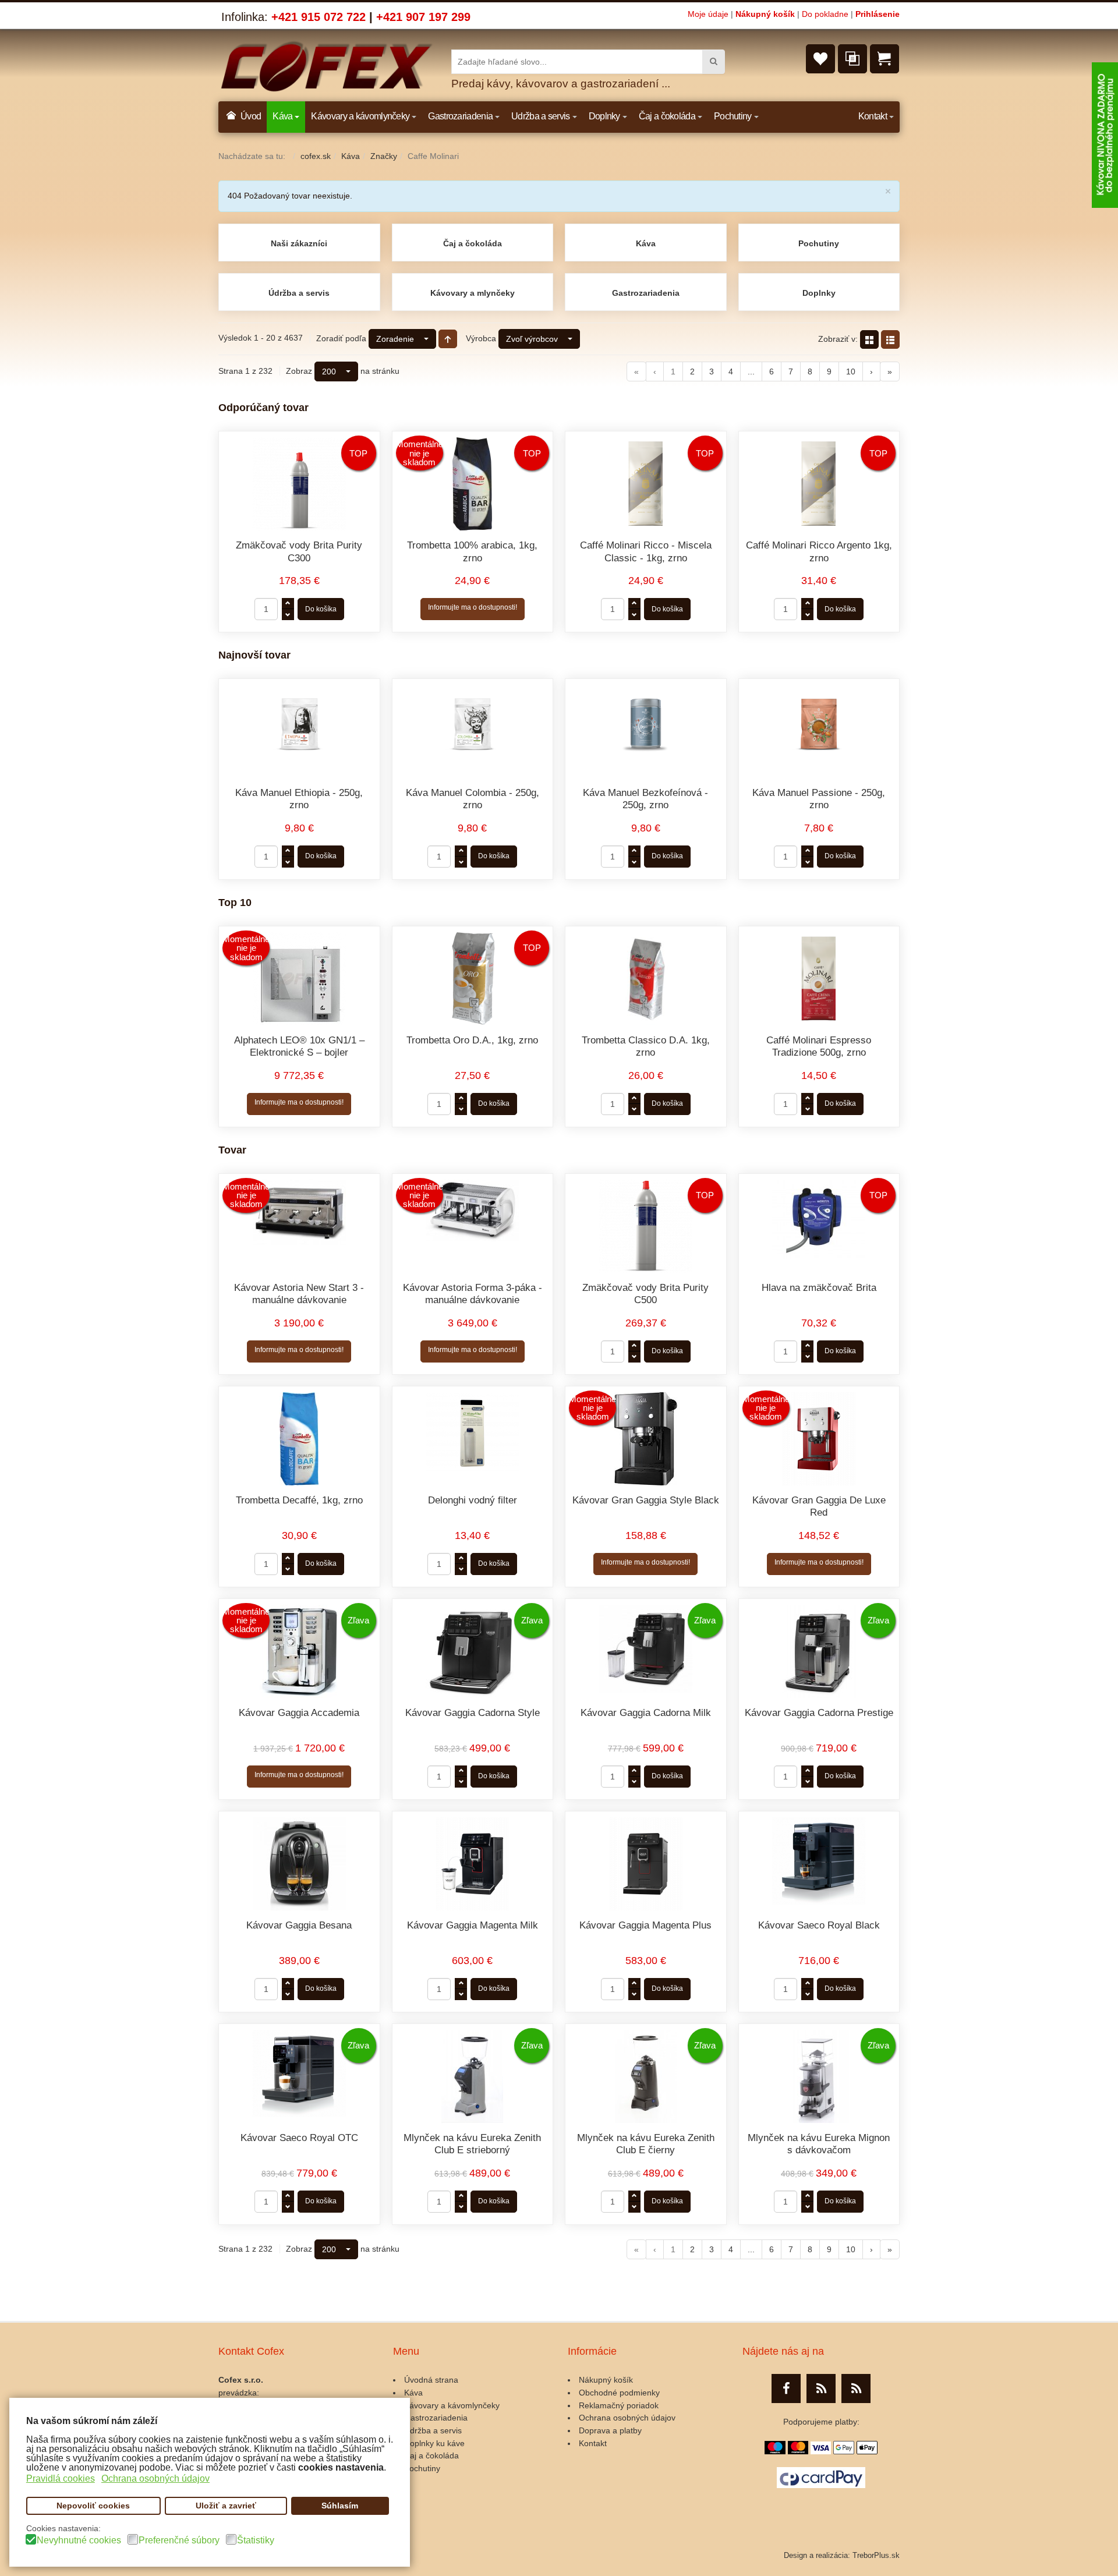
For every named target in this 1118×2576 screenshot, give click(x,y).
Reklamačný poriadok (619, 2405)
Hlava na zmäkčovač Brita (819, 1288)
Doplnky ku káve (434, 2443)
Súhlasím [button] (340, 2506)
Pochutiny (819, 243)
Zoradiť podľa (341, 338)
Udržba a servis (433, 2430)
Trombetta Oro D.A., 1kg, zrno (472, 1040)
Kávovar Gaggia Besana (299, 1925)
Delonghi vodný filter (473, 1500)
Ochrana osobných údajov (627, 2418)
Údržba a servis (299, 293)
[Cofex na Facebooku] (786, 2389)
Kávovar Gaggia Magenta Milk (473, 1925)
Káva (351, 156)
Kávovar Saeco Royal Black (819, 1925)
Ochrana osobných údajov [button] (155, 2478)
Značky (384, 156)
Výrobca (481, 338)
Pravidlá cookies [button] (61, 2478)
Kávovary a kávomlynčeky (452, 2405)
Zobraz (299, 371)
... (751, 371)
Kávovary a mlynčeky (473, 293)
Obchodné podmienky (619, 2393)
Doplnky (819, 293)
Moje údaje (708, 14)
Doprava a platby (610, 2430)
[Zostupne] (448, 339)
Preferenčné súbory (179, 2540)
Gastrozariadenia (646, 293)
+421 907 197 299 (423, 17)
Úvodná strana (431, 2380)
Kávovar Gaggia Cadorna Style (473, 1713)
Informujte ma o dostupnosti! (473, 607)
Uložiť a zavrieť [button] (226, 2506)
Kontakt (593, 2443)
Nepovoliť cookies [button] (93, 2506)
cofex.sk (316, 156)
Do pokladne (825, 14)
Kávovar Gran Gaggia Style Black (646, 1500)
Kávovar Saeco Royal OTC (299, 2138)
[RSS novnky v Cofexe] (856, 2389)
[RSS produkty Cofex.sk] (821, 2389)
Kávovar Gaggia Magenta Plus (645, 1925)
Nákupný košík (765, 14)
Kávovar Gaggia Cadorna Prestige (819, 1713)
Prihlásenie (878, 14)
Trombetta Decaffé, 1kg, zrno (299, 1500)
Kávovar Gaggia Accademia (299, 1713)
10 (851, 371)
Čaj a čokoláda (473, 243)
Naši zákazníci (299, 243)
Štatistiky (256, 2540)
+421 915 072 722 (319, 17)
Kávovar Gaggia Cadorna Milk (646, 1713)
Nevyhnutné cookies (79, 2540)
